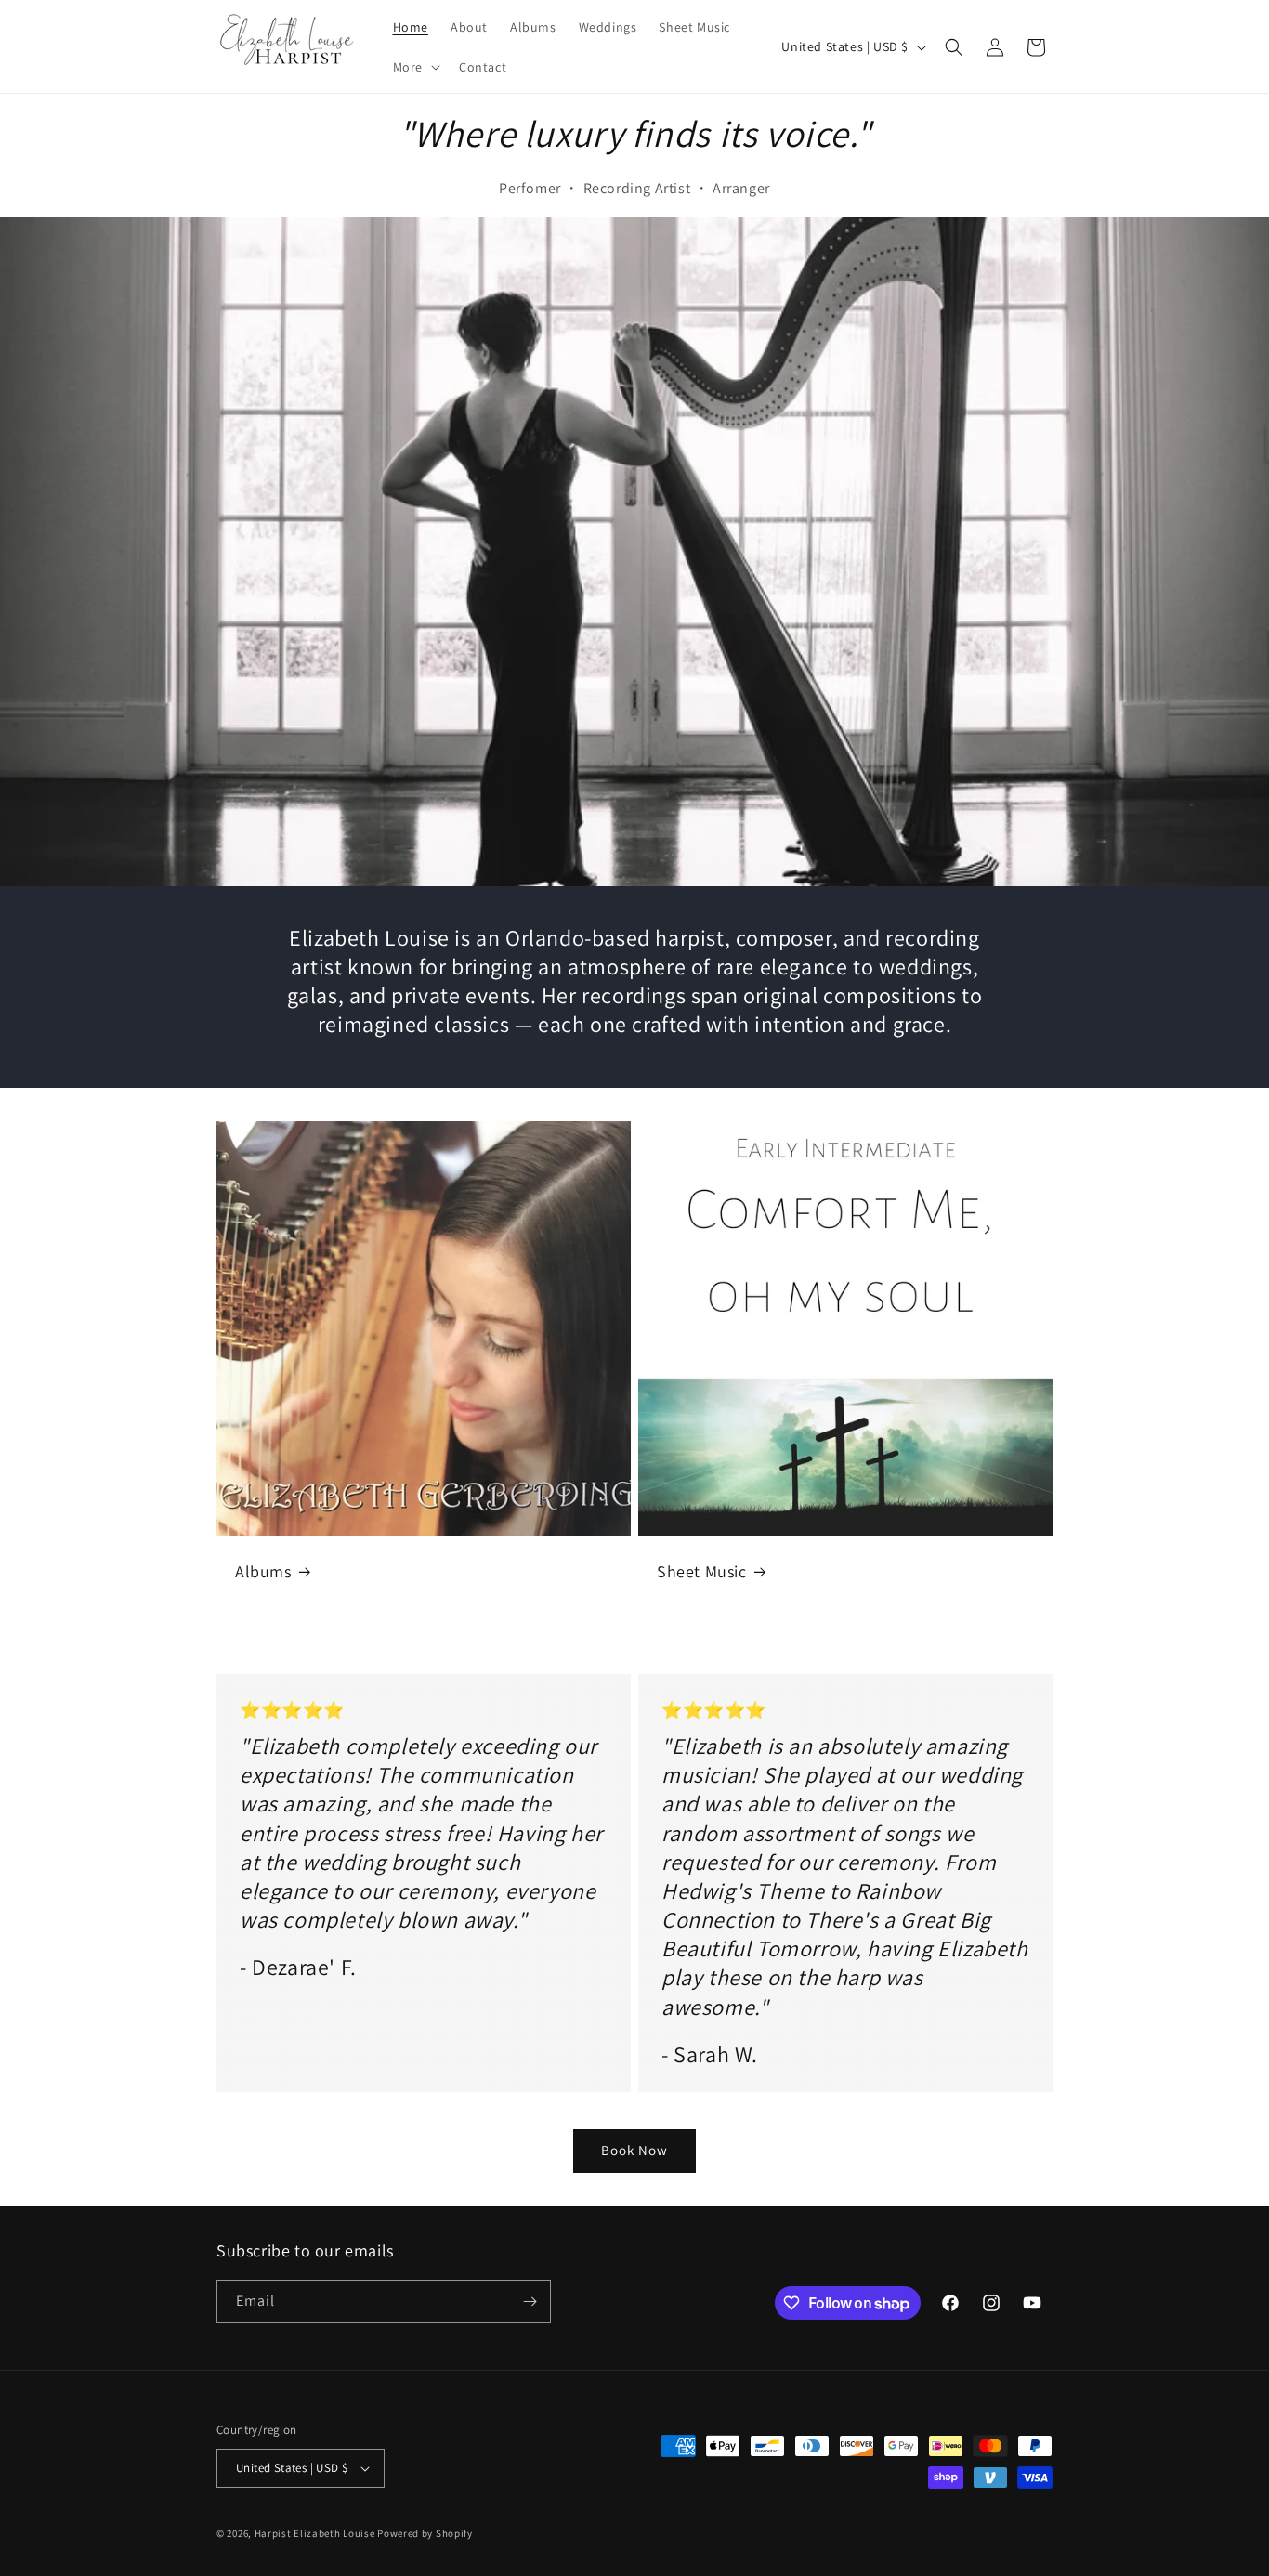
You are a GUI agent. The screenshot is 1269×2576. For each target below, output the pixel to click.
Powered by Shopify (425, 2533)
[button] (415, 67)
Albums (263, 1571)
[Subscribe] (530, 2301)
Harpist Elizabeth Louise (315, 2533)
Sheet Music (702, 1571)
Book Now (634, 2150)
